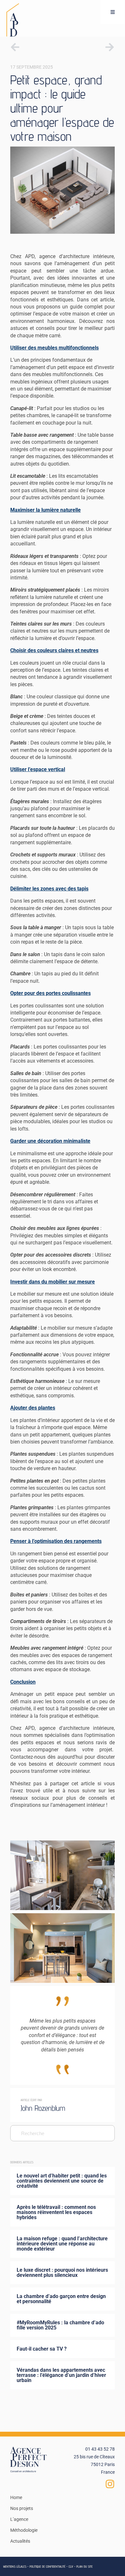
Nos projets (22, 2508)
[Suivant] (89, 47)
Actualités (20, 2541)
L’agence (19, 2519)
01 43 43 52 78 (100, 2449)
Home (16, 2497)
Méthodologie (24, 2530)
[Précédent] (36, 47)
